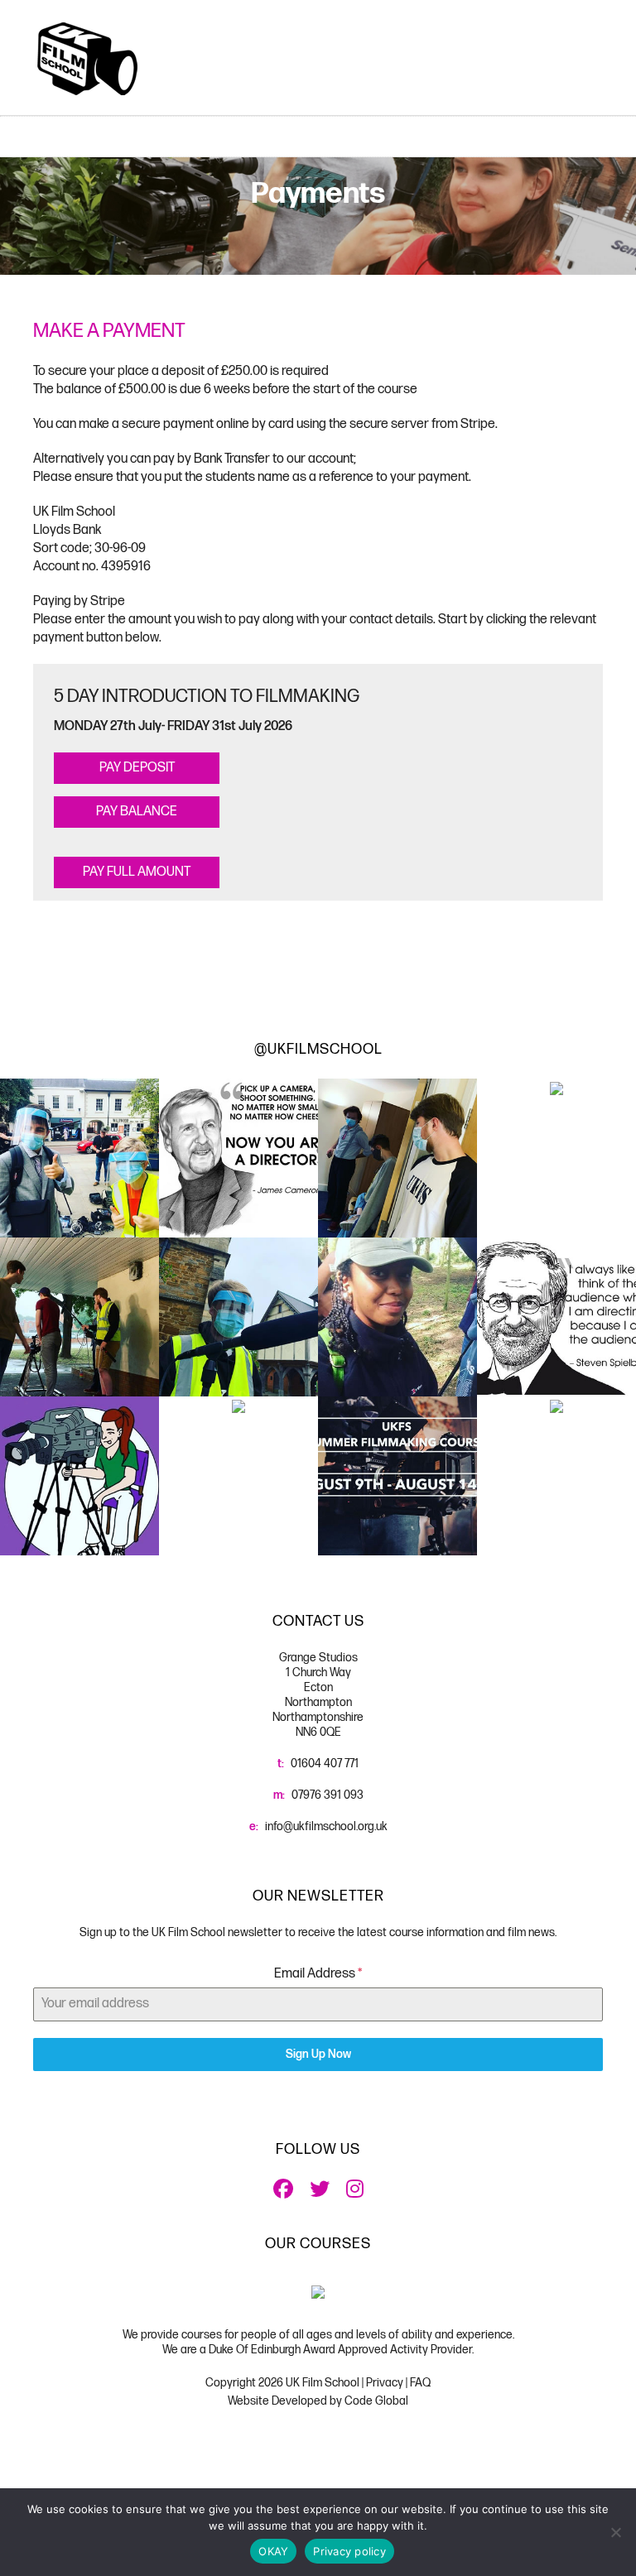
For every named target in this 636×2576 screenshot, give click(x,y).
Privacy (385, 2383)
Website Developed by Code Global (318, 2401)
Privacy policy (349, 2551)
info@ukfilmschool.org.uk (326, 1826)
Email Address (318, 1974)
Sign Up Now (318, 2054)
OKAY (273, 2551)
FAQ (420, 2383)
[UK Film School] (87, 58)
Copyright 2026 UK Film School (284, 2383)
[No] (615, 2532)
